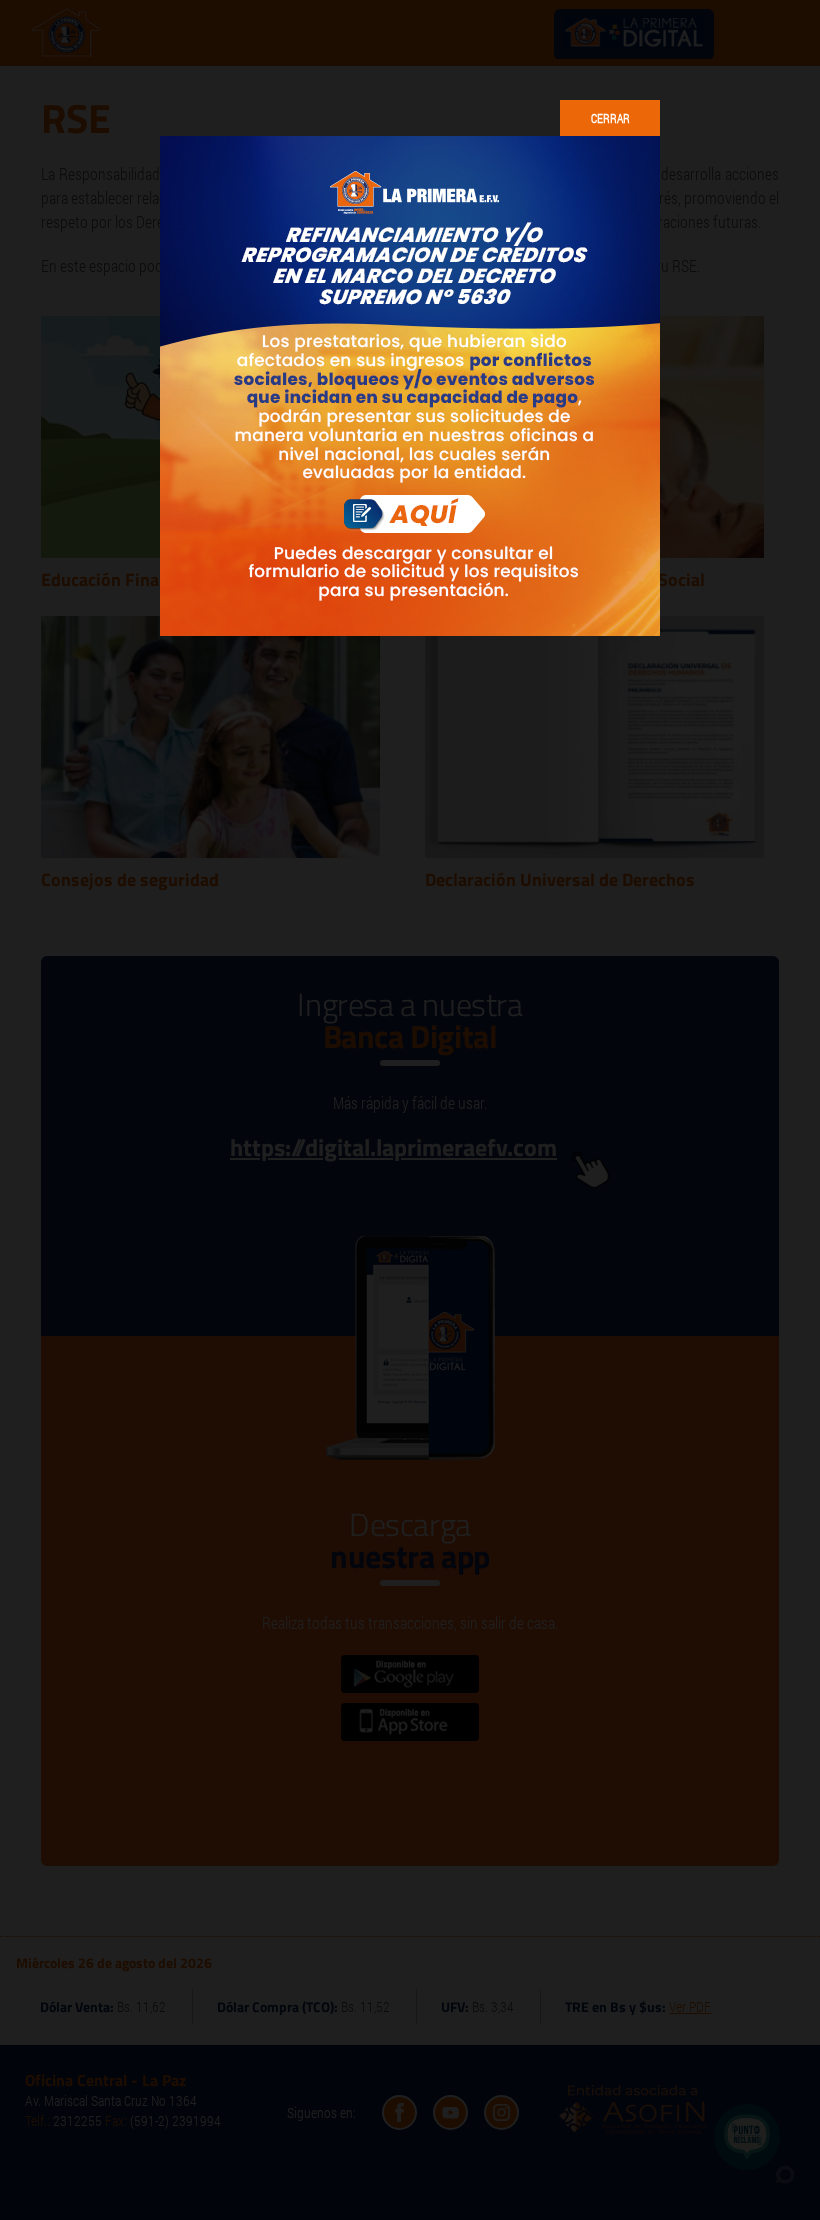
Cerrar (610, 118)
